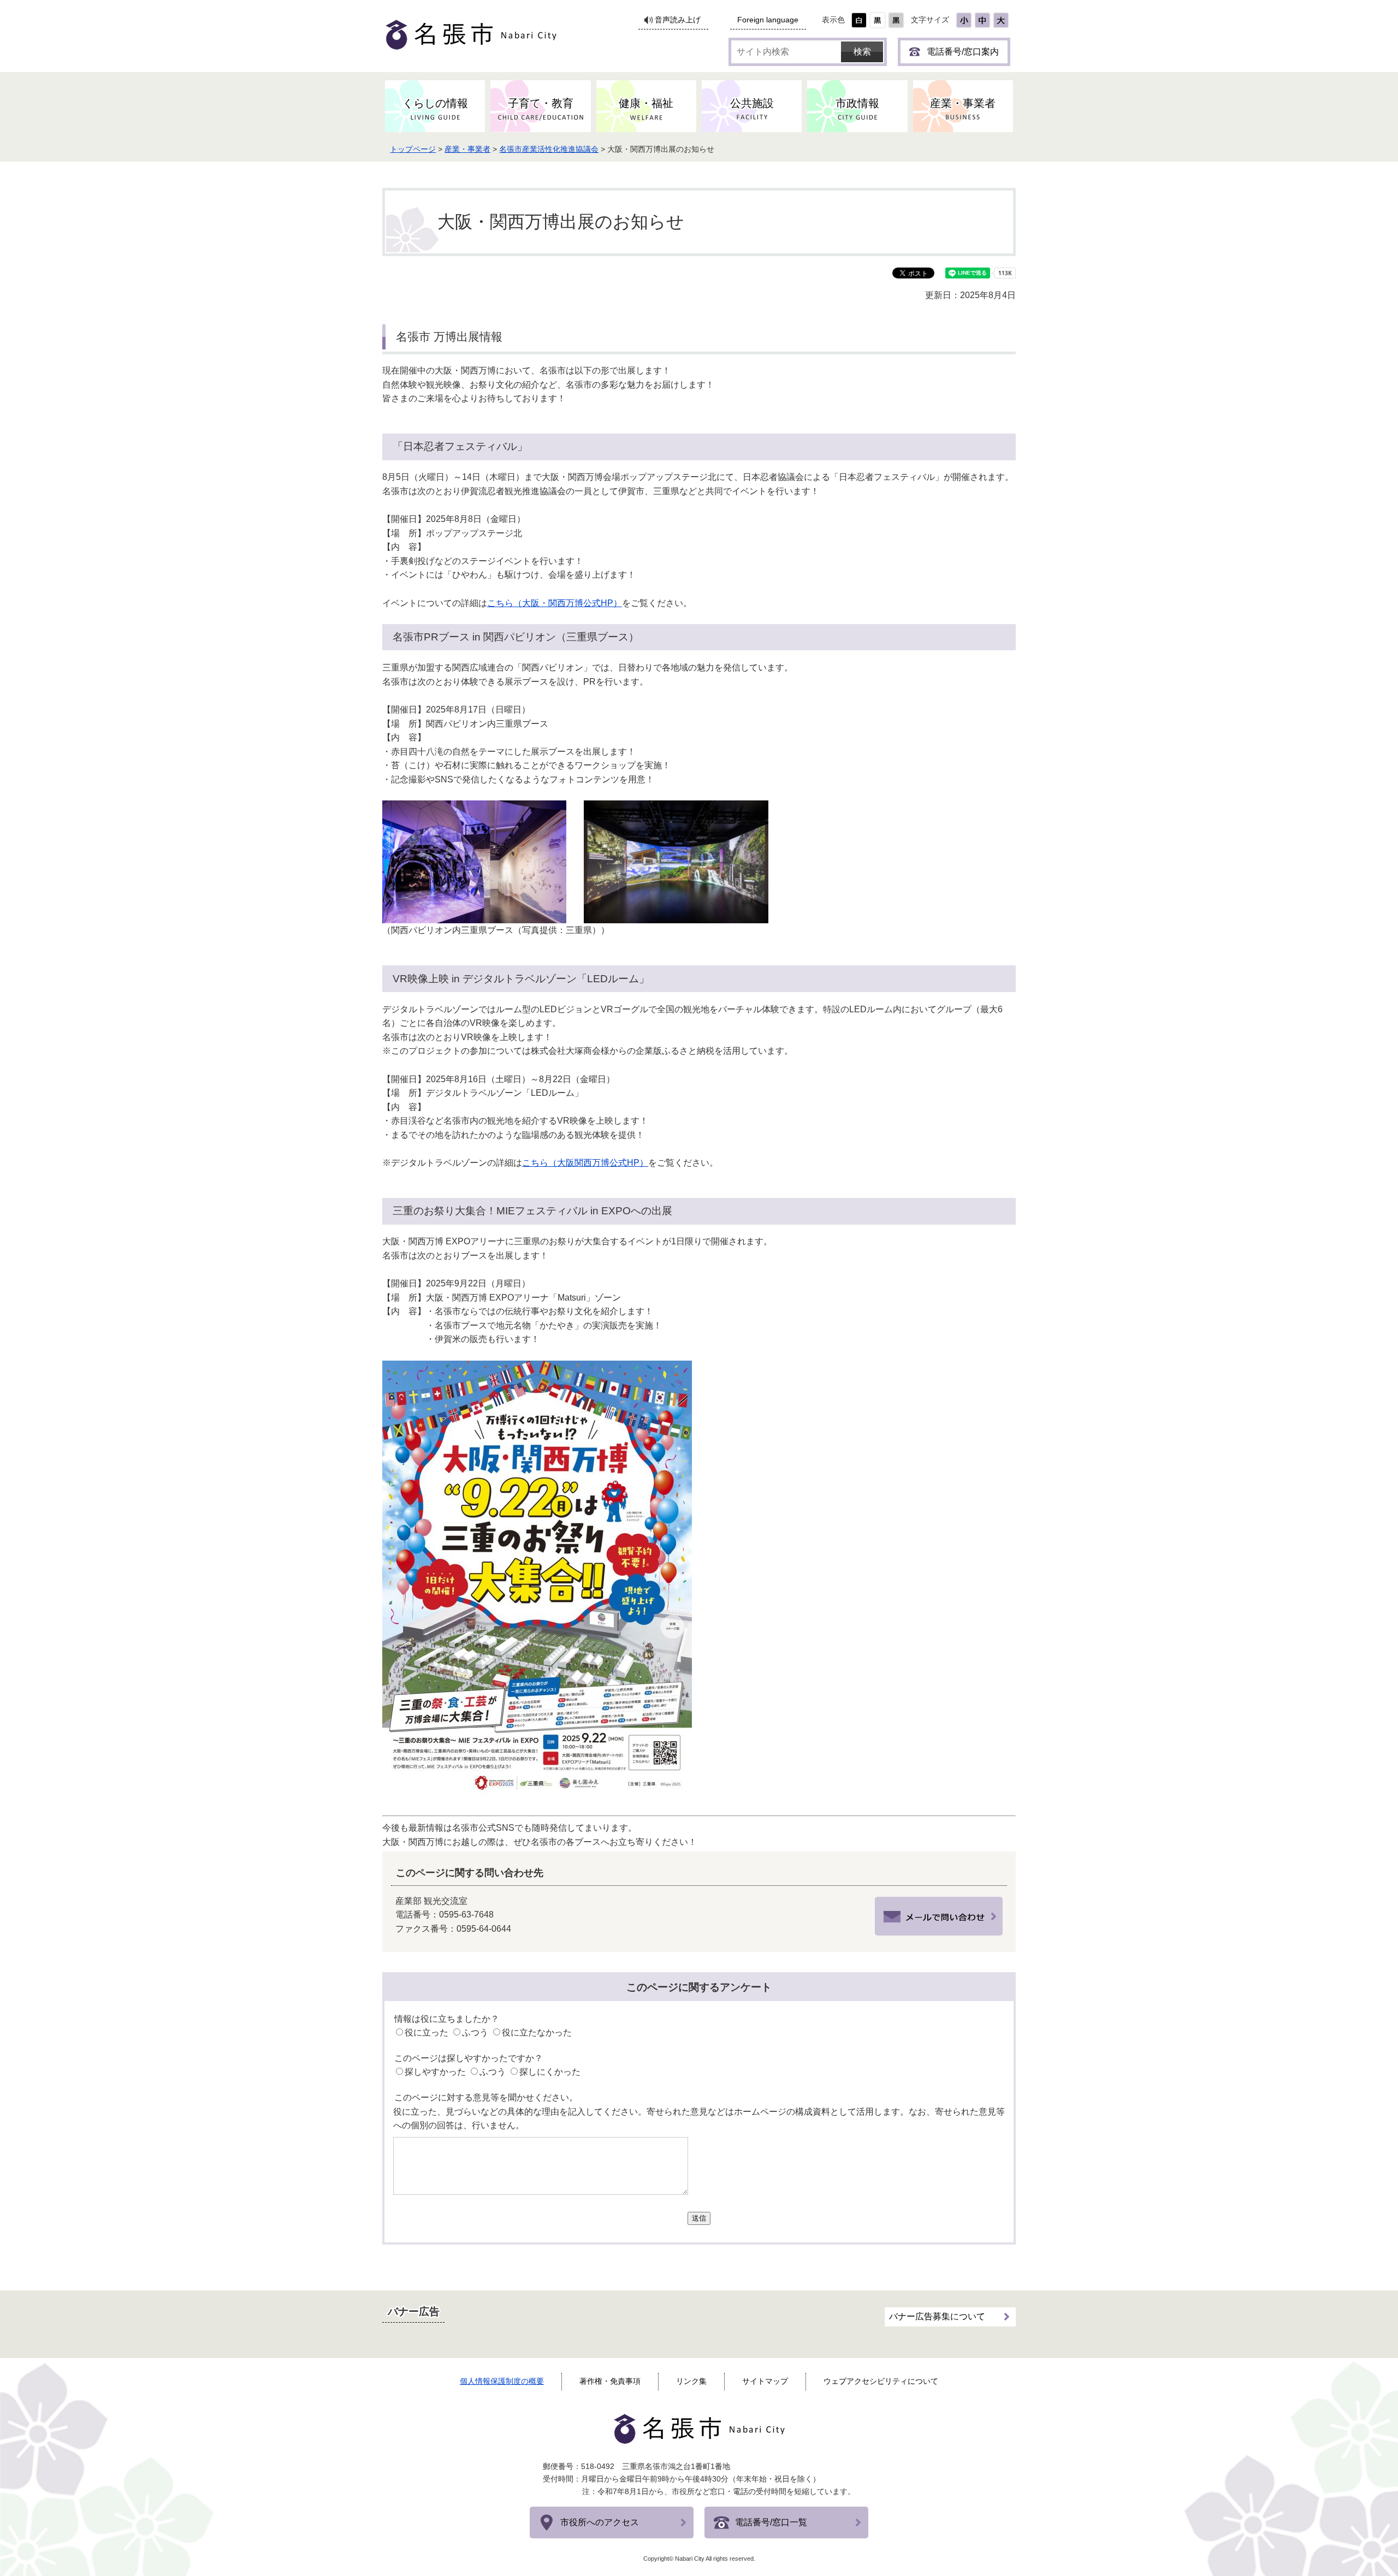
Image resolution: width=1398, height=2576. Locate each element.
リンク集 (691, 2381)
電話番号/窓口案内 (963, 52)
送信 (699, 2218)
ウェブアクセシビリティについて (881, 2381)
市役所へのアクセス (600, 2522)
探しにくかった (550, 2072)
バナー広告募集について (937, 2316)
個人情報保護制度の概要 (502, 2381)
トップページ (413, 149)
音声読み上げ (678, 20)
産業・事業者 (467, 149)
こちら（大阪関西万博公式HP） (585, 1163)
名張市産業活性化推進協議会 (549, 149)
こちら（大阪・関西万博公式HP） (555, 603)
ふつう (475, 2032)
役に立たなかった (537, 2032)
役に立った (426, 2032)
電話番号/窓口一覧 (771, 2522)
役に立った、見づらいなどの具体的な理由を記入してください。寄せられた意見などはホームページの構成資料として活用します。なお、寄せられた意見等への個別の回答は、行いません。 (699, 2119)
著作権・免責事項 (610, 2381)
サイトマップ (765, 2381)
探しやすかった (435, 2072)
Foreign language (768, 20)
